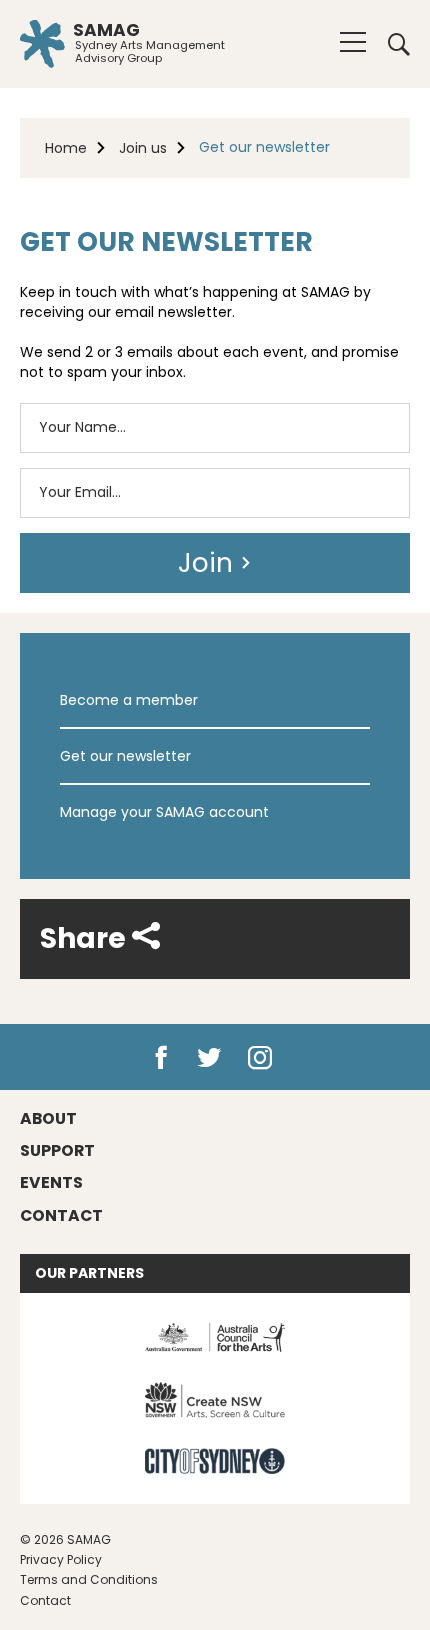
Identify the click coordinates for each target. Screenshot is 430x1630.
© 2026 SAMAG (65, 1539)
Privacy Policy (61, 1559)
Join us (143, 148)
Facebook (161, 1058)
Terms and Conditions (89, 1579)
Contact (45, 1600)
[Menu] (353, 42)
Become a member (129, 700)
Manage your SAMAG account (164, 812)
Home (66, 148)
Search (392, 44)
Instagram (264, 1058)
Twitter (210, 1058)
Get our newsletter (125, 756)
